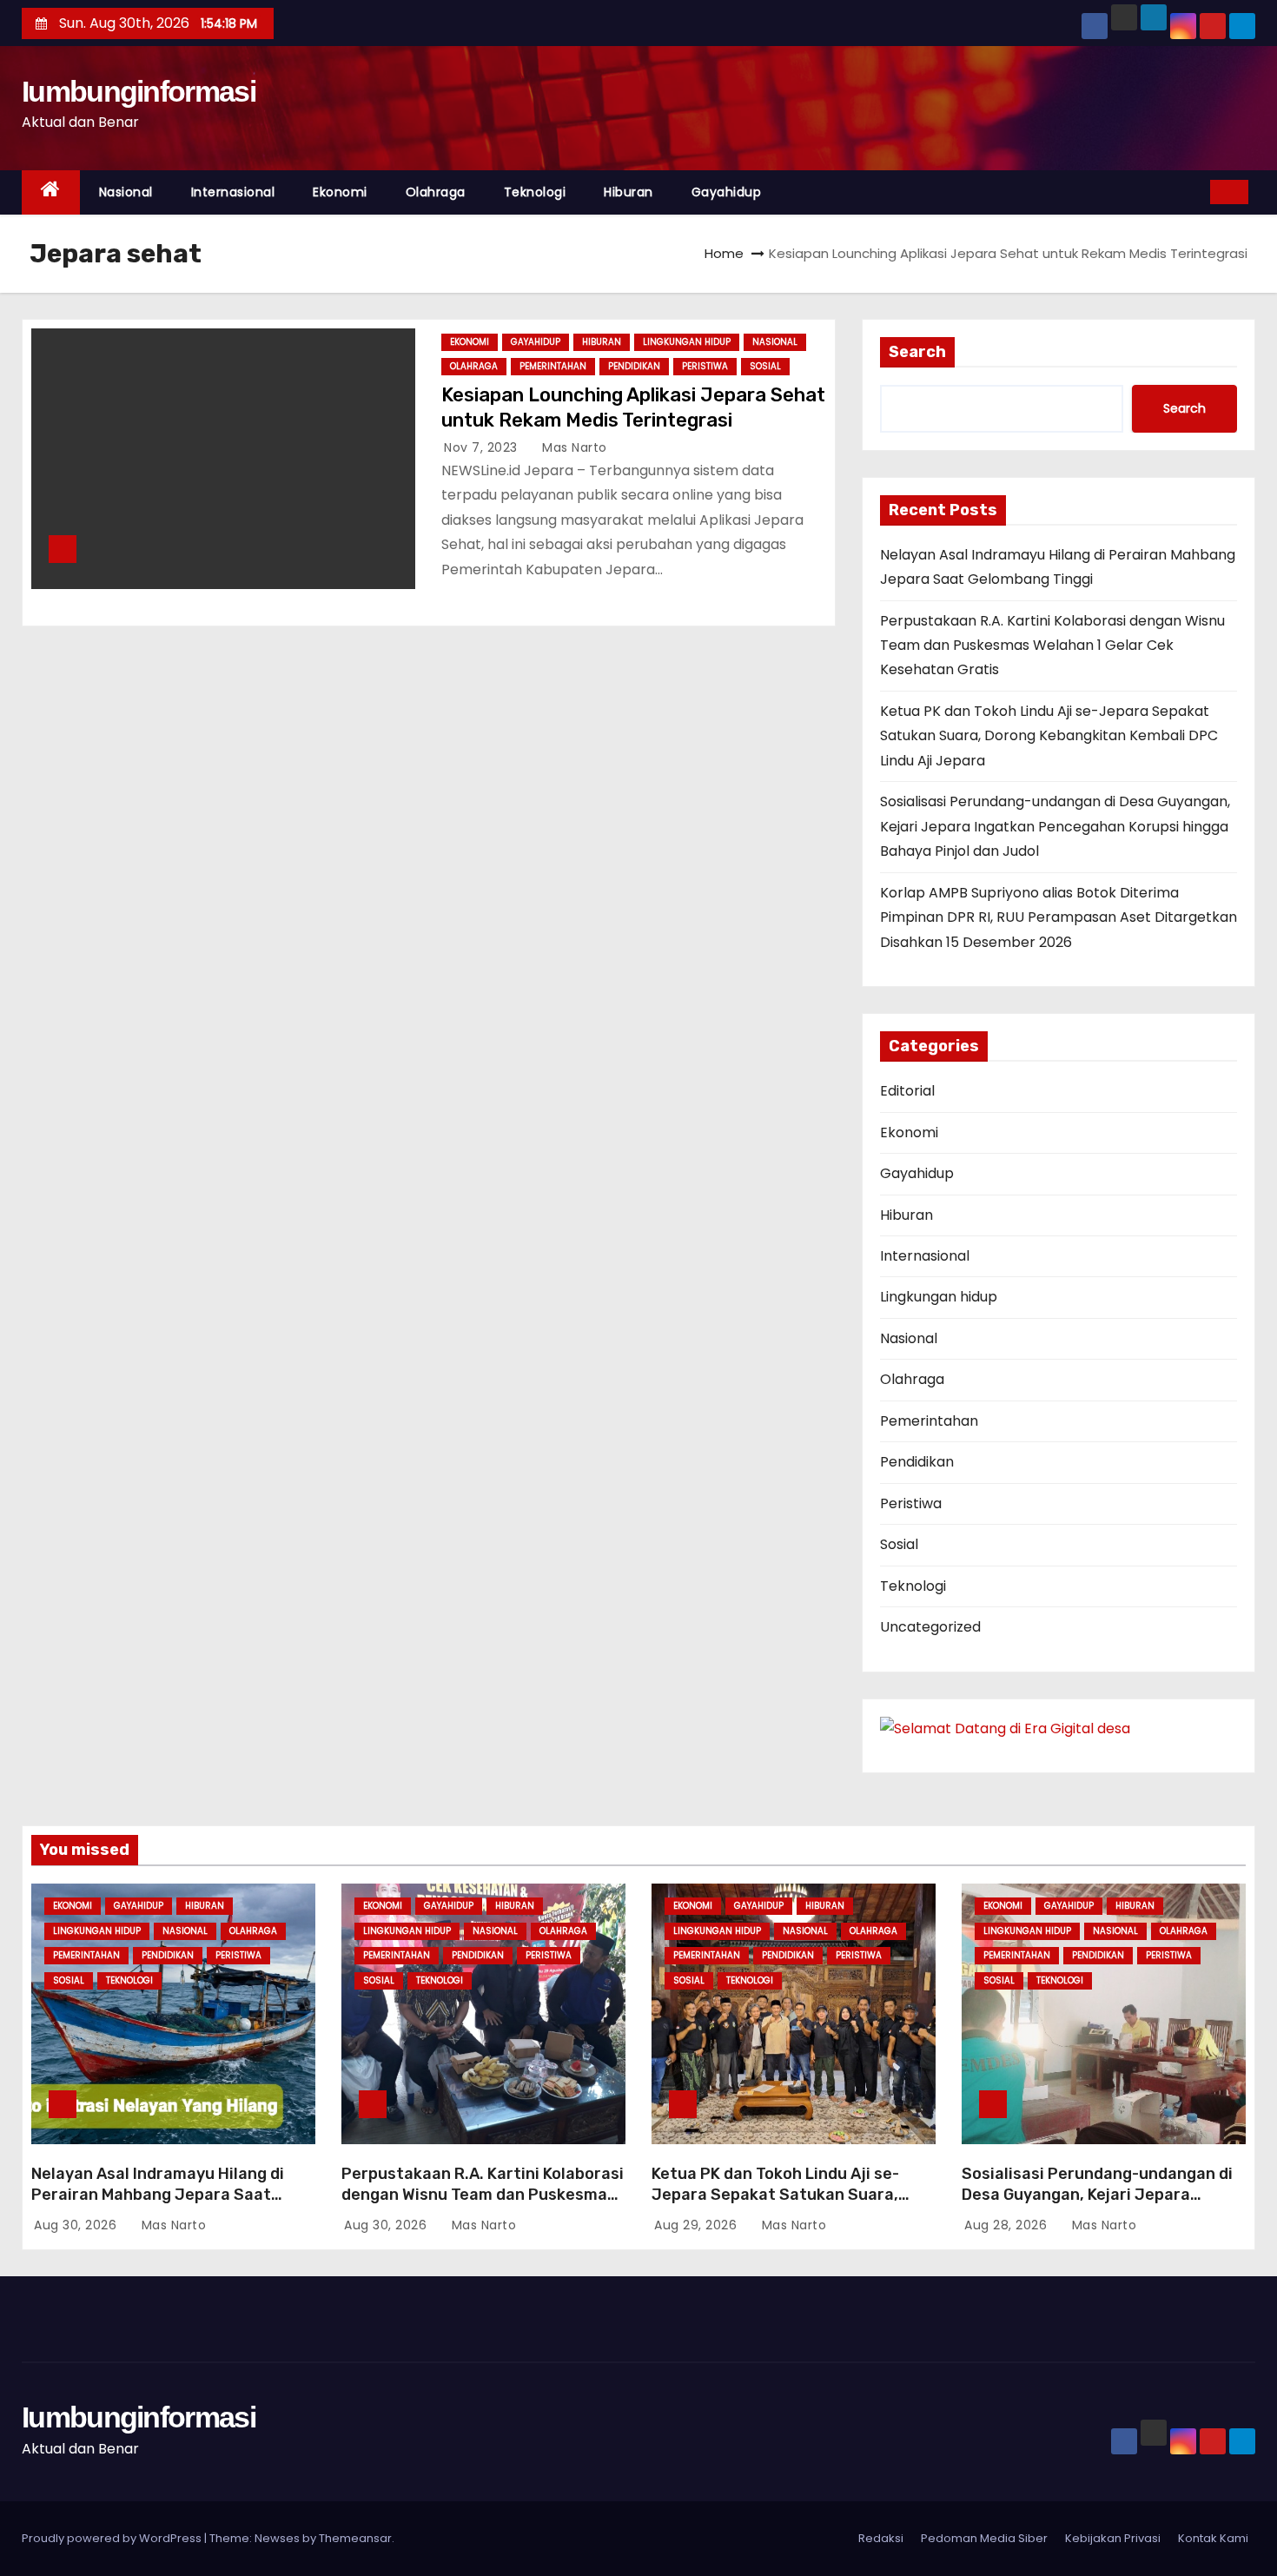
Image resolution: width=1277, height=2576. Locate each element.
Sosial (765, 366)
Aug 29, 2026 (698, 2225)
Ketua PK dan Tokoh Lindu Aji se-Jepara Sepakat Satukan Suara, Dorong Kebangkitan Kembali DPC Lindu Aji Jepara (1049, 736)
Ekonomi (340, 192)
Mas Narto (573, 447)
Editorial (907, 1091)
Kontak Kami (1213, 2538)
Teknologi (535, 192)
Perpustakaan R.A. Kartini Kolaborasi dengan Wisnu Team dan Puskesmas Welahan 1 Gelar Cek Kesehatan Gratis (1052, 646)
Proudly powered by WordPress (113, 2538)
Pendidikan (634, 366)
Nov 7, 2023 (483, 447)
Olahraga (436, 192)
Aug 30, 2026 (77, 2225)
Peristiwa (705, 366)
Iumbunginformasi (139, 91)
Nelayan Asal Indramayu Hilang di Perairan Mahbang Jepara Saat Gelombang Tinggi (158, 2195)
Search (917, 352)
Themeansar (355, 2538)
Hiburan (629, 192)
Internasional (233, 192)
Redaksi (881, 2538)
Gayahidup (727, 192)
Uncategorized (930, 1627)
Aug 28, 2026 (1008, 2225)
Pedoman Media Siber (984, 2538)
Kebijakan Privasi (1113, 2538)
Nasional (126, 192)
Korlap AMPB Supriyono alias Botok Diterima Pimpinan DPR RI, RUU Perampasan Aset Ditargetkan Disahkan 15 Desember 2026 (1059, 917)
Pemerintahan (553, 366)
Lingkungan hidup (687, 342)
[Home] (51, 192)
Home (724, 253)
